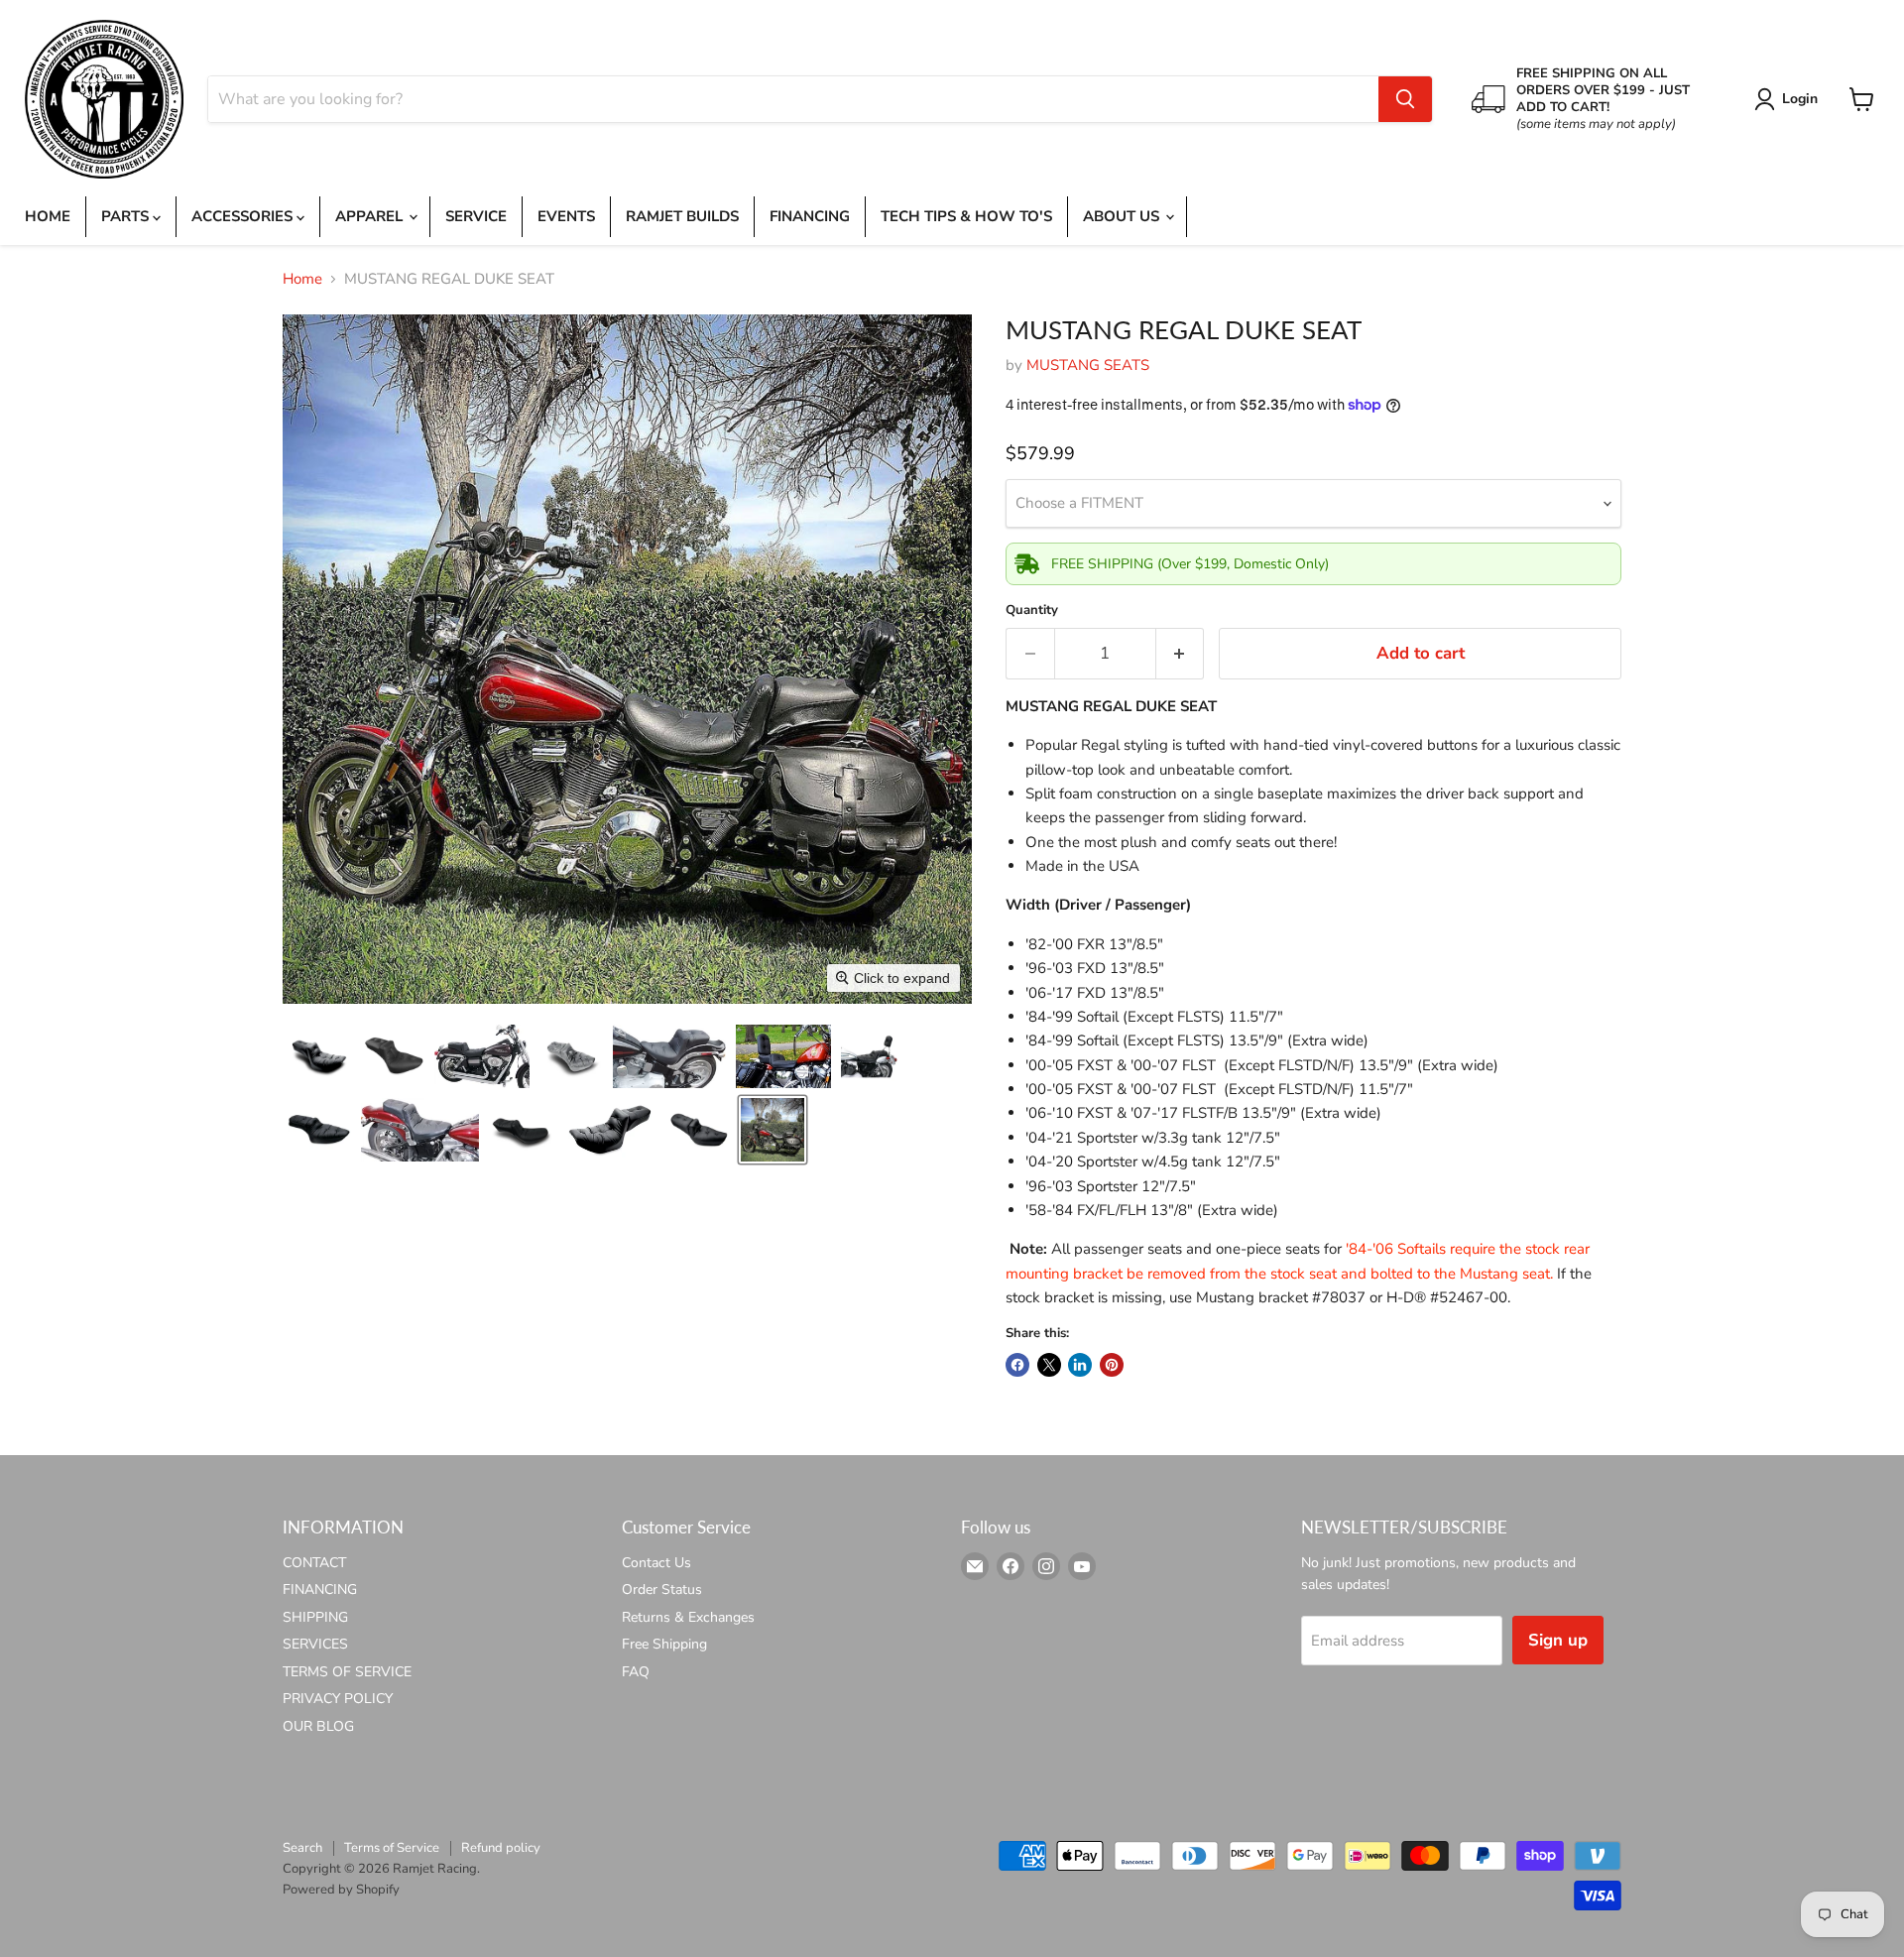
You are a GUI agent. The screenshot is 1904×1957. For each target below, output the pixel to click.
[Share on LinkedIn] (1080, 1365)
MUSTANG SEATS (1088, 365)
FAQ (636, 1672)
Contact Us (656, 1563)
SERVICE (476, 216)
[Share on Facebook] (1017, 1365)
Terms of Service (392, 1848)
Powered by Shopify (341, 1890)
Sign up (1558, 1640)
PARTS (127, 216)
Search (302, 1848)
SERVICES (315, 1644)
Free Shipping (664, 1644)
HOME (48, 216)
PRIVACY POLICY (338, 1699)
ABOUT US (1123, 216)
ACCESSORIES (244, 216)
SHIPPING (315, 1617)
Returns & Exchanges (688, 1617)
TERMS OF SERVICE (347, 1672)
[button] (1789, 99)
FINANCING (810, 216)
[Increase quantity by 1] (1181, 653)
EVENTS (566, 216)
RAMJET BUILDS (682, 216)
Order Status (662, 1590)
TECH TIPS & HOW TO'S (966, 216)
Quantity (1032, 611)
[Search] (1405, 99)
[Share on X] (1049, 1365)
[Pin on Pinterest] (1112, 1365)
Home (302, 279)
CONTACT (314, 1563)
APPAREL (371, 216)
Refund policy (501, 1848)
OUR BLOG (318, 1726)
